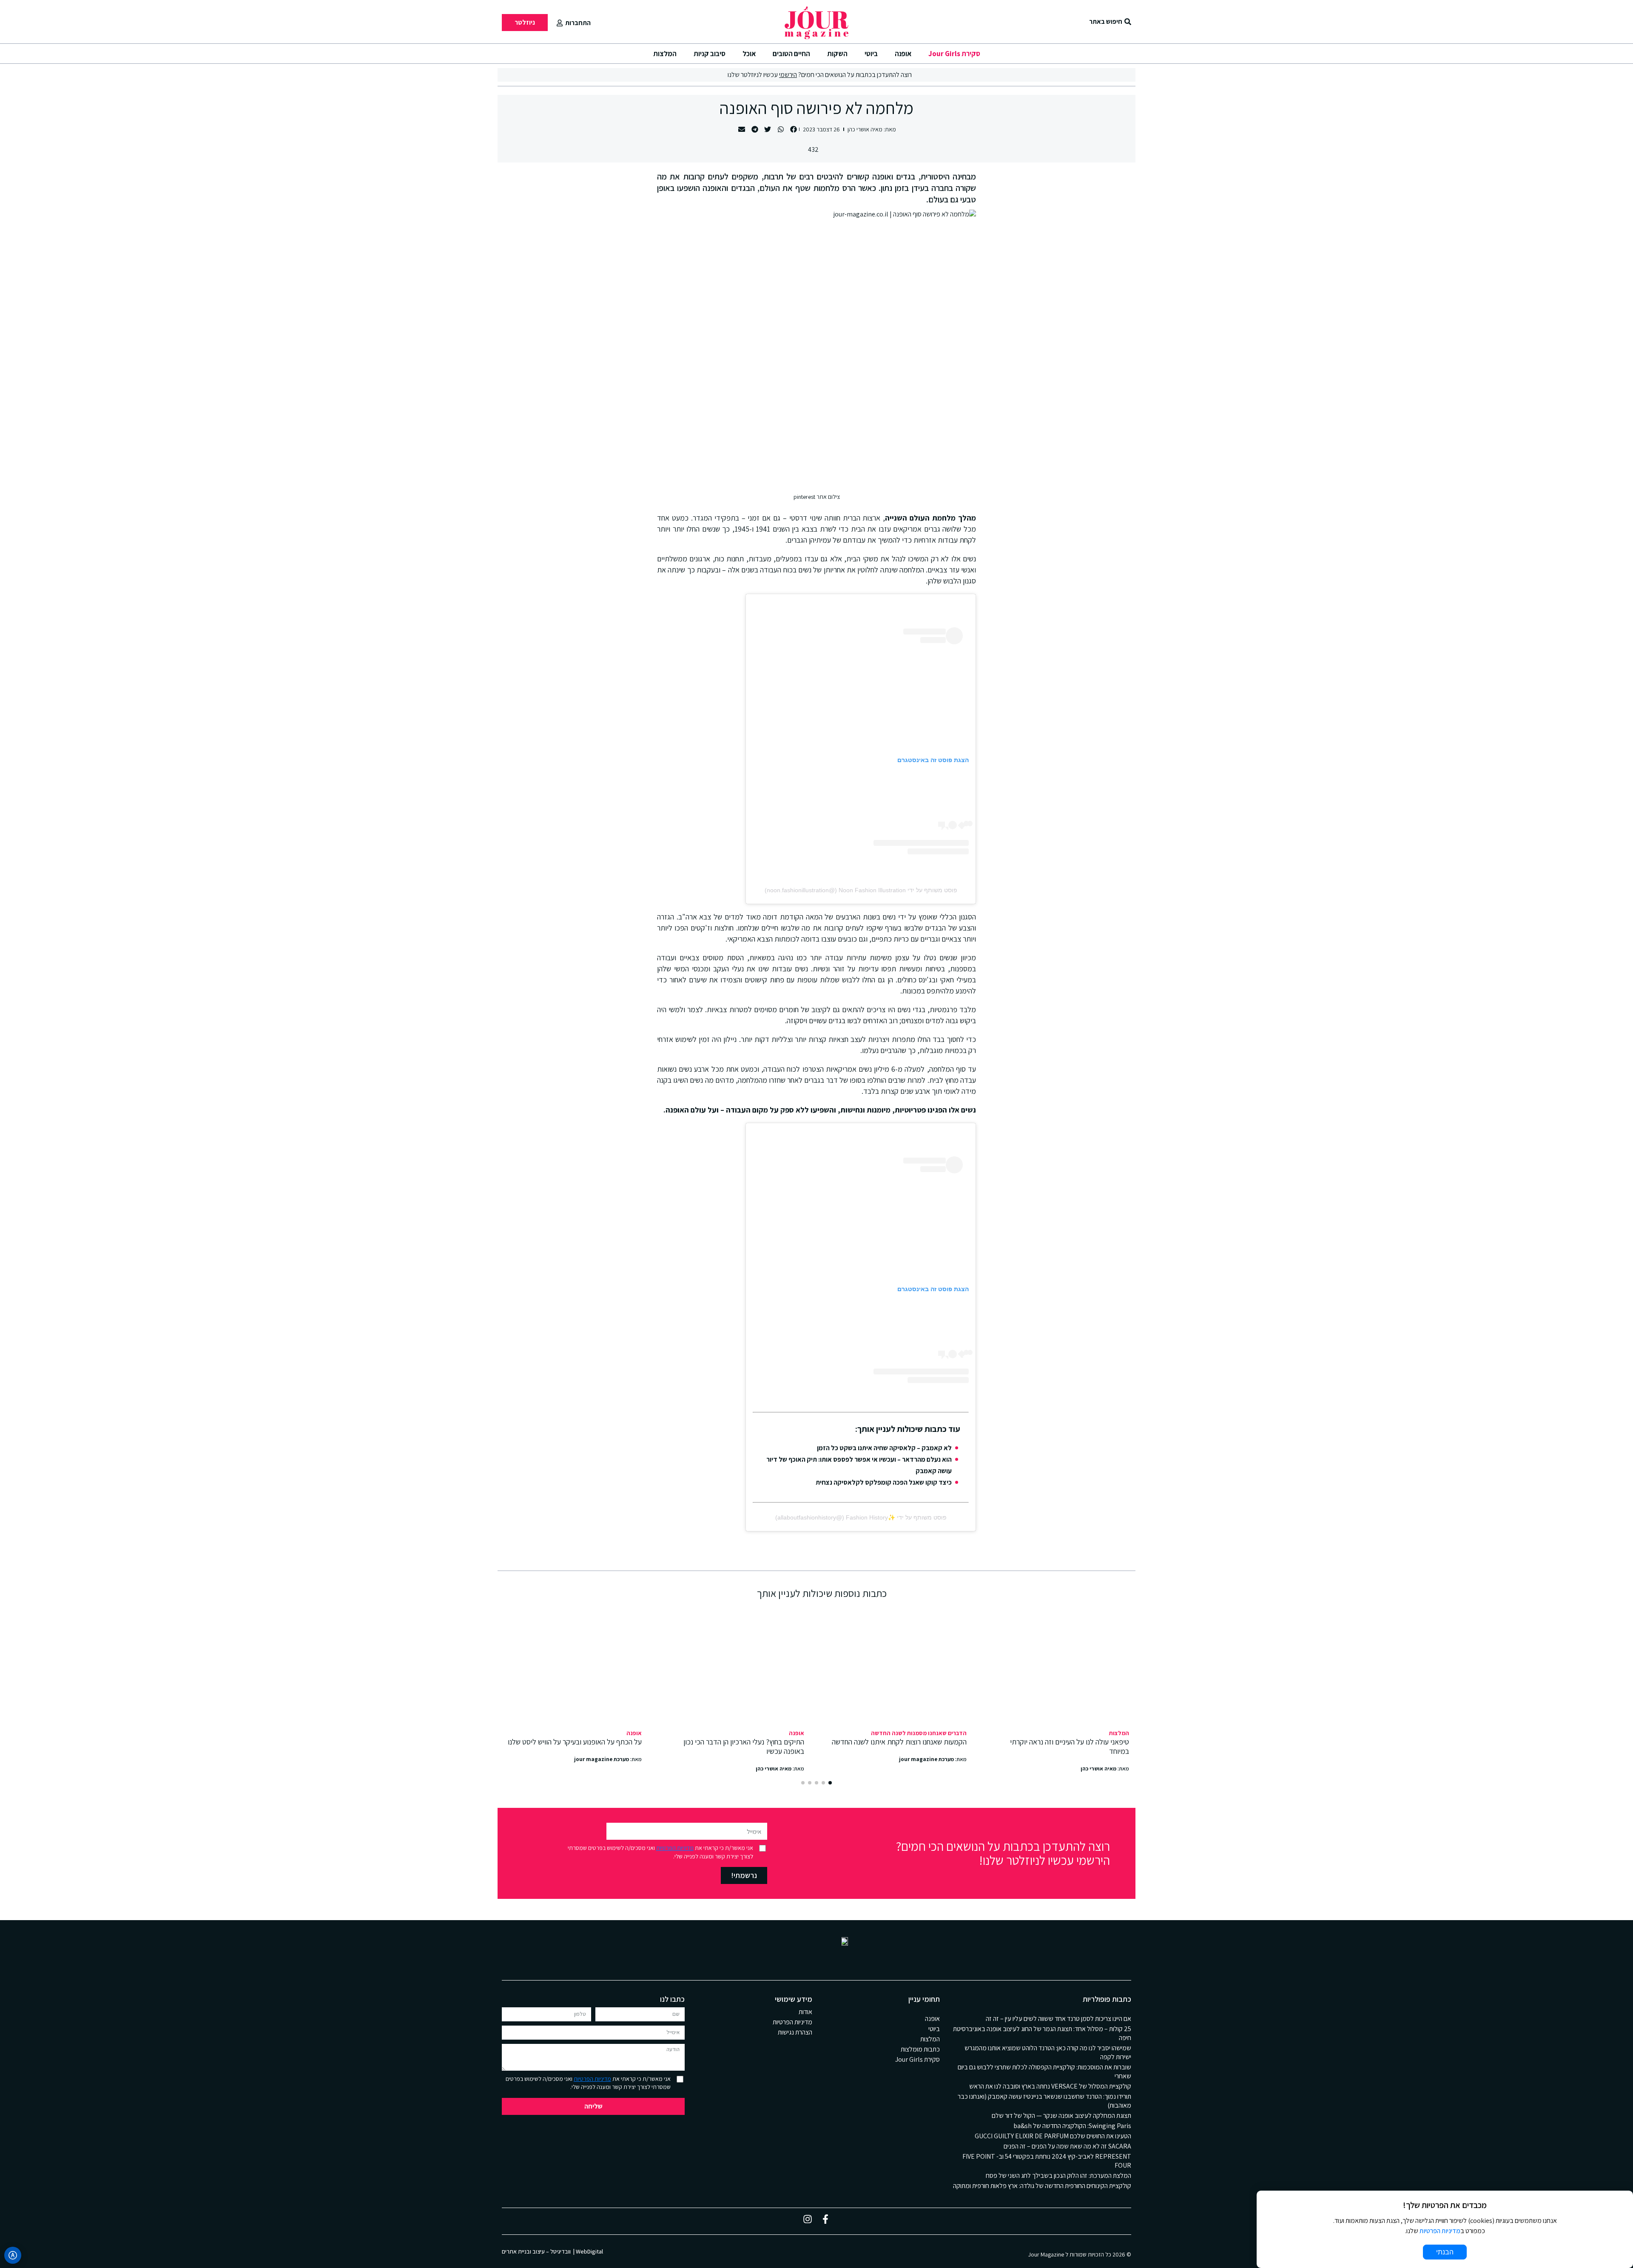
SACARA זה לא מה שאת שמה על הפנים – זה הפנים (1067, 2146)
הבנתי (1445, 2252)
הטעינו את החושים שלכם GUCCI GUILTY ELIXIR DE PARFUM (1053, 2136)
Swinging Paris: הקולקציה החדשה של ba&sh (1072, 2126)
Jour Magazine (1046, 2254)
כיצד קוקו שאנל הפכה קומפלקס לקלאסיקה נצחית (884, 1482)
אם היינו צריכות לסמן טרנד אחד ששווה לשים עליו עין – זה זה (1058, 2019)
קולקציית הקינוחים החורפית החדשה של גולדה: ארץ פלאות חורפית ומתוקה (1042, 2186)
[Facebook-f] (825, 2219)
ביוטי (871, 54)
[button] (794, 129)
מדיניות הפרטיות (675, 1848)
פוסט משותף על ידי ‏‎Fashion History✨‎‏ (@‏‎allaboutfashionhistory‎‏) (861, 1517)
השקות (837, 54)
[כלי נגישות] (13, 2255)
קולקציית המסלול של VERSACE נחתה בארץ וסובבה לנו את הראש (1050, 2086)
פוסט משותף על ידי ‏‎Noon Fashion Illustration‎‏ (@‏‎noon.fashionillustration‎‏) (861, 890)
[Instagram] (808, 2219)
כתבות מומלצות (920, 2049)
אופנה (903, 54)
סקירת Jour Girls (954, 54)
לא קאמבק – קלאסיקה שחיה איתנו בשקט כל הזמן (884, 1448)
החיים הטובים (791, 54)
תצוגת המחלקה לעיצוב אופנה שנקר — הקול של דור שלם (1061, 2116)
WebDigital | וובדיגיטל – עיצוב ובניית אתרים (552, 2251)
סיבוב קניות (710, 54)
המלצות (665, 54)
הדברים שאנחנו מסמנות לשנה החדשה (919, 1733)
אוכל (749, 54)
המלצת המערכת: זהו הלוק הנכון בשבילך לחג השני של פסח (1058, 2176)
